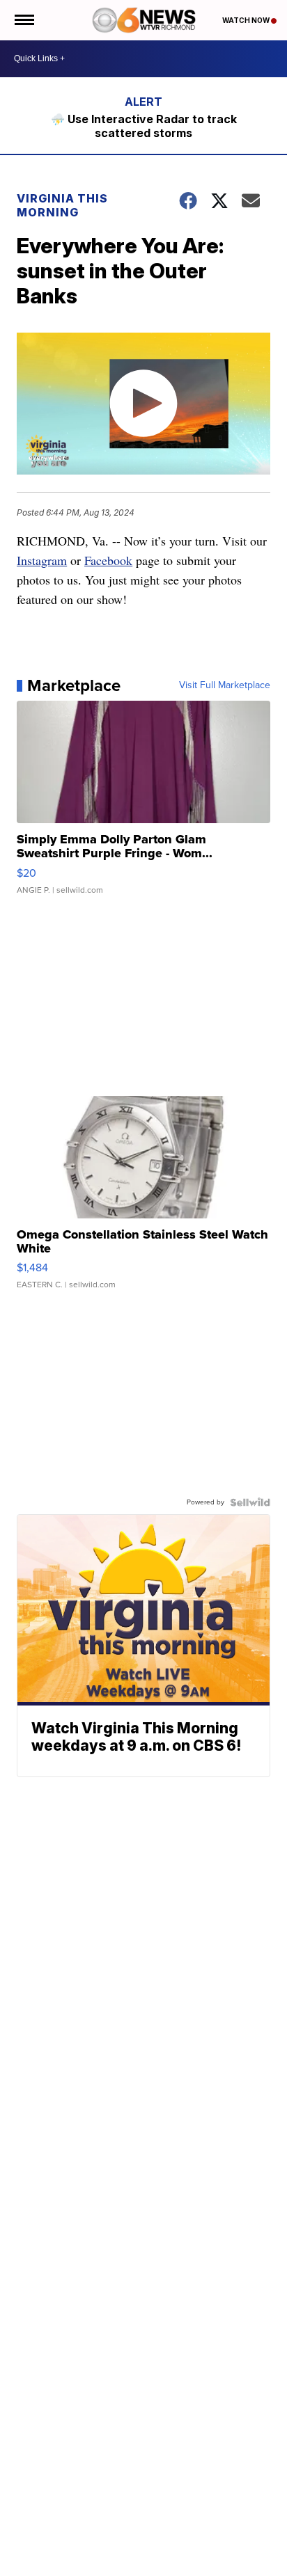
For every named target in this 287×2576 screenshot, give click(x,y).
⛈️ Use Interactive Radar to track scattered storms (144, 126)
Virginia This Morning (62, 205)
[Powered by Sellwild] (250, 1502)
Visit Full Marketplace (225, 685)
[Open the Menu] (23, 20)
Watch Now (247, 20)
